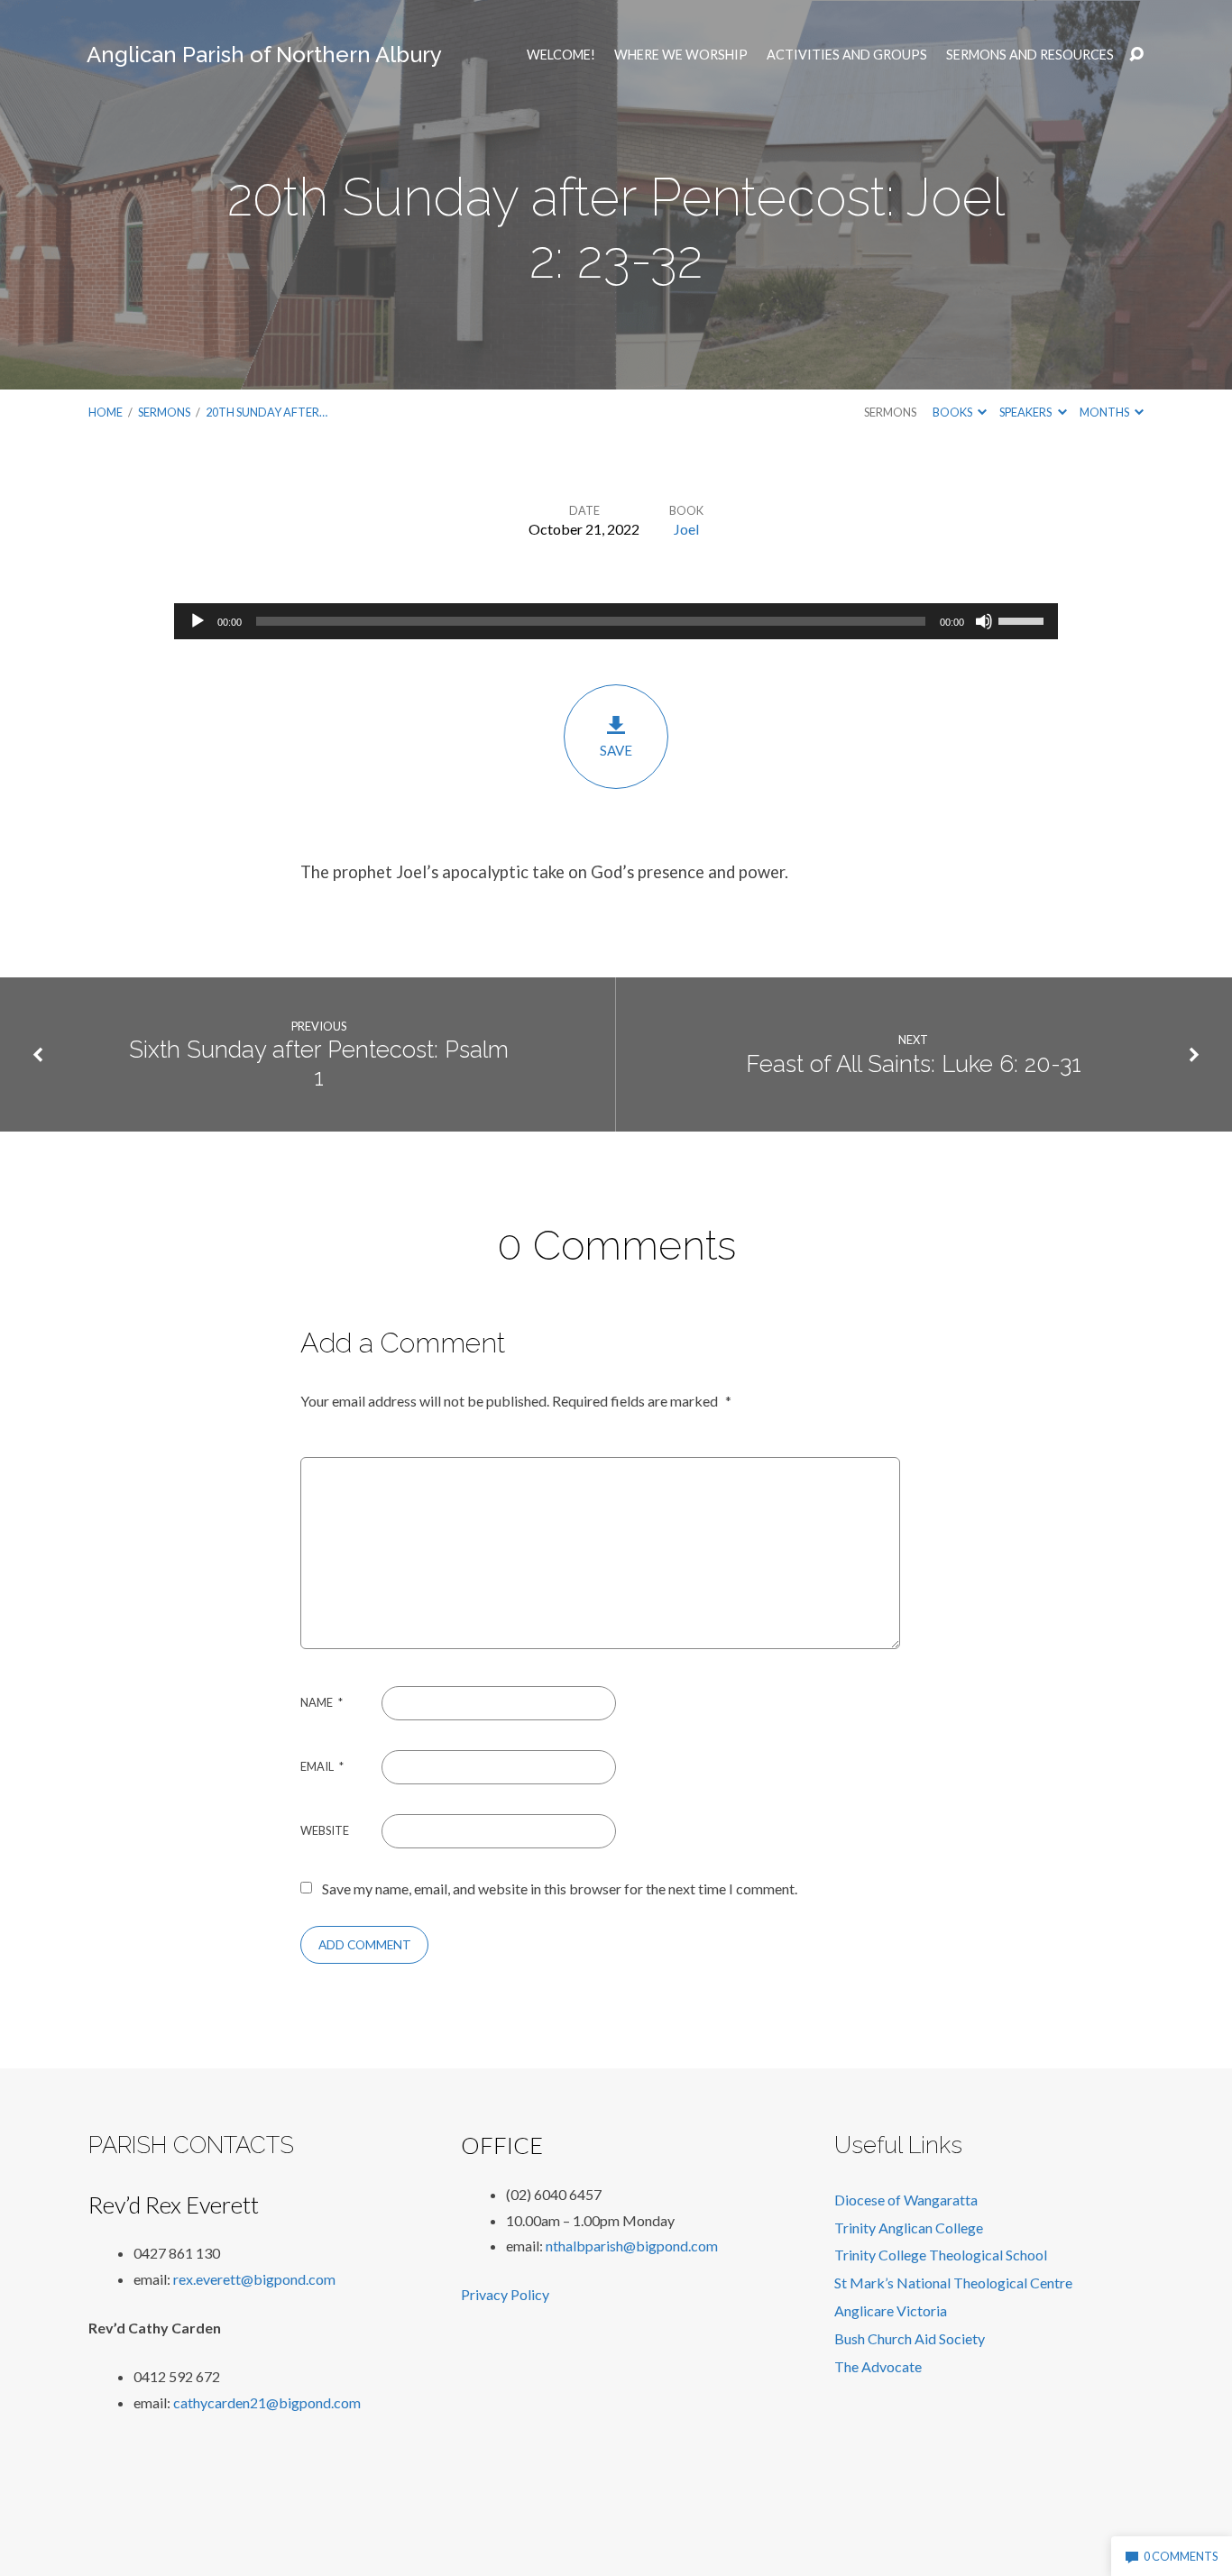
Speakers (1026, 412)
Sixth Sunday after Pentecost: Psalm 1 (319, 1063)
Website (325, 1830)
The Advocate (878, 2366)
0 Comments (1180, 2556)
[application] (616, 621)
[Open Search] (1136, 55)
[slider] (1024, 619)
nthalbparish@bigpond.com (632, 2246)
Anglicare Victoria (891, 2310)
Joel (686, 529)
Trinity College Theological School (941, 2255)
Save (616, 750)
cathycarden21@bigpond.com (267, 2402)
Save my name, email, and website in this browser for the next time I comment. (560, 1888)
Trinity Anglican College (909, 2228)
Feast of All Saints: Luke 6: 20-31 (914, 1064)
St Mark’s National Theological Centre (953, 2283)
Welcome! (561, 55)
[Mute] (984, 621)
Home (106, 412)
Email (322, 1766)
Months (1105, 412)
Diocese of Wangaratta (906, 2200)
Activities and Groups (847, 55)
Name (322, 1702)
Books (953, 412)
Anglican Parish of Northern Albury (264, 55)
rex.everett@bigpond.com (254, 2279)
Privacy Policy (505, 2294)
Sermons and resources (1030, 55)
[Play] (198, 621)
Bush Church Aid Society (910, 2338)
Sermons (164, 412)
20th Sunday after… (267, 412)
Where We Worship (681, 55)
